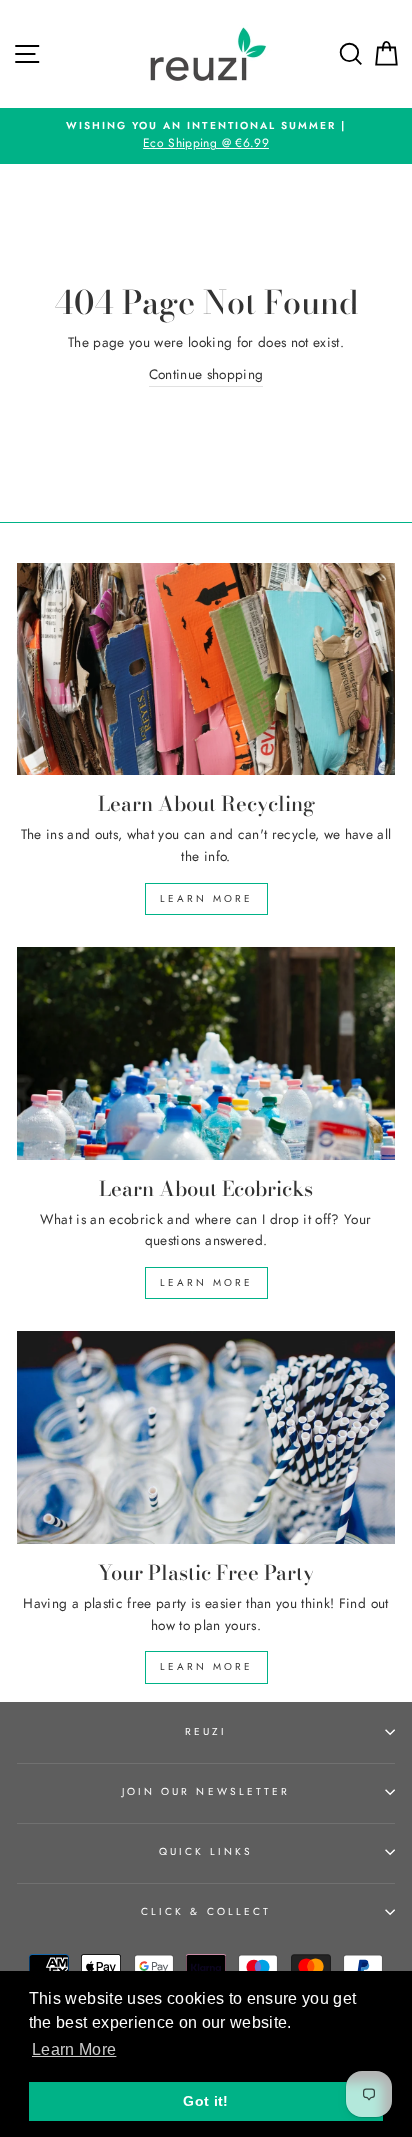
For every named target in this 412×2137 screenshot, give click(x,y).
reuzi (206, 1731)
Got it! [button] (205, 2101)
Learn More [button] (74, 2049)
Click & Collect (206, 1911)
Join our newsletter (206, 1791)
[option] (206, 136)
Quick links (206, 1851)
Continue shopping (206, 374)
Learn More (206, 898)
